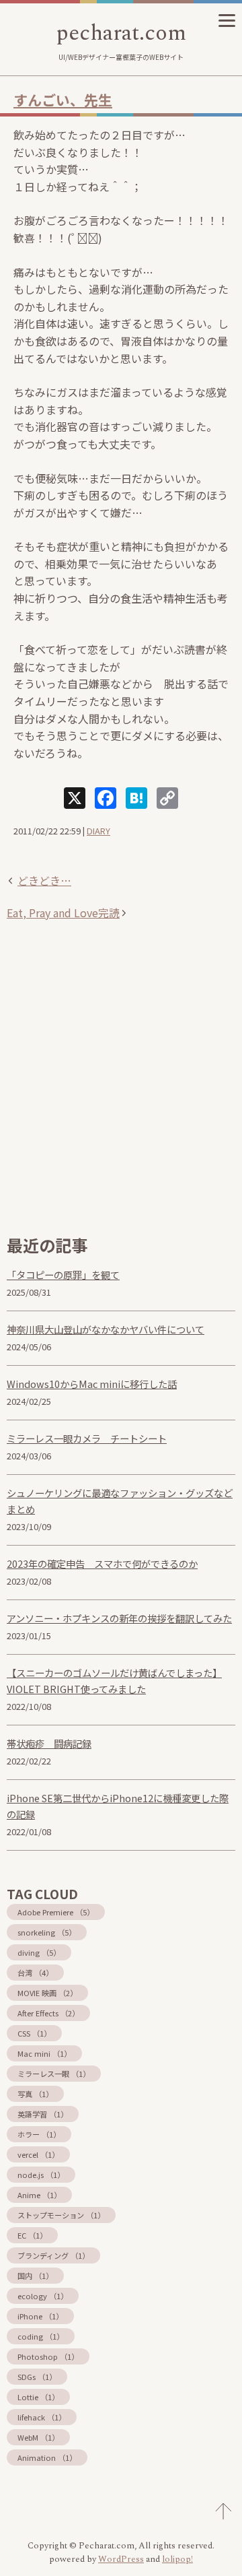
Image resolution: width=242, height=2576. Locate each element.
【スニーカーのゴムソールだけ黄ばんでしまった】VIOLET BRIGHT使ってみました (114, 1681)
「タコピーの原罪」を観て (63, 1275)
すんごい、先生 (63, 100)
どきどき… (44, 880)
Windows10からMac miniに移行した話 (92, 1384)
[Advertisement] (121, 1092)
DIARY (98, 831)
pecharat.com (121, 33)
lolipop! (177, 2559)
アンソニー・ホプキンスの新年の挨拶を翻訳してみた (119, 1618)
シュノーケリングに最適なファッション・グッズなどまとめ (120, 1501)
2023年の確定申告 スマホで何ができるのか (102, 1563)
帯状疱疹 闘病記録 (49, 1743)
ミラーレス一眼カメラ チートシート (87, 1438)
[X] (75, 799)
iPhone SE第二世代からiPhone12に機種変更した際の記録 (118, 1806)
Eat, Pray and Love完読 (63, 913)
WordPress (121, 2559)
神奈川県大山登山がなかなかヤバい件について (106, 1329)
